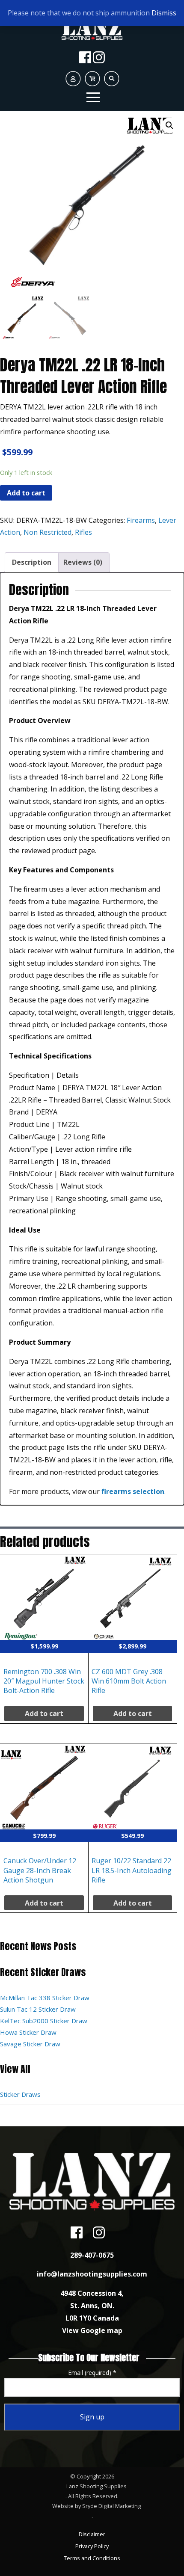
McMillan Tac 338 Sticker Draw (45, 1998)
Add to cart (26, 493)
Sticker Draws (20, 2094)
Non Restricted (47, 532)
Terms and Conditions (92, 2558)
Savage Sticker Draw (30, 2044)
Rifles (83, 532)
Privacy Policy (92, 2546)
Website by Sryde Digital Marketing (96, 2506)
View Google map (92, 2330)
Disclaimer (92, 2534)
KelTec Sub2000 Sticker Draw (44, 2021)
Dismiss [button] (164, 13)
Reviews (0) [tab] (83, 562)
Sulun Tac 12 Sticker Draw (38, 2009)
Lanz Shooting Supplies (96, 2486)
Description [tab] (32, 562)
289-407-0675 (92, 2255)
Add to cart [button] (44, 1713)
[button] (169, 125)
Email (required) (92, 2373)
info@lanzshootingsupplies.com (92, 2274)
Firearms (141, 520)
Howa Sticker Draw (28, 2032)
